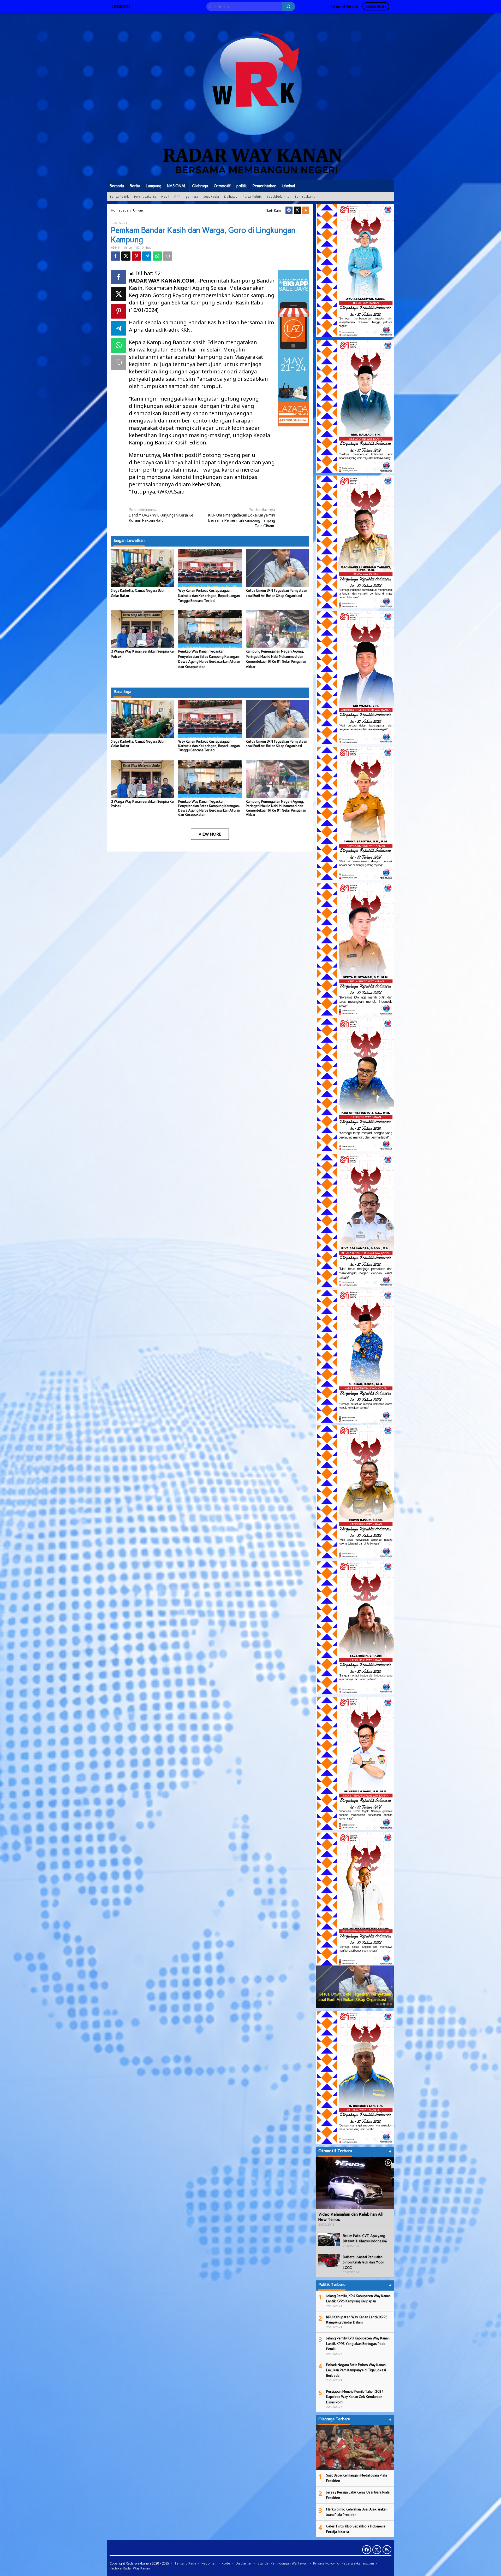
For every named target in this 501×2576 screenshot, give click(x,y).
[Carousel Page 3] (384, 2004)
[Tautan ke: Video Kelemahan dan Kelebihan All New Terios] (355, 2183)
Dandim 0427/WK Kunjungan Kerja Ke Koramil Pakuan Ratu (161, 515)
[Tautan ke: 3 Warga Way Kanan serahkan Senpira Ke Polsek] (355, 1987)
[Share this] (115, 256)
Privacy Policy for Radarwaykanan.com (344, 2563)
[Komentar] (168, 256)
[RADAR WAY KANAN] (250, 96)
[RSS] (306, 210)
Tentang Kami (185, 2563)
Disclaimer (244, 2563)
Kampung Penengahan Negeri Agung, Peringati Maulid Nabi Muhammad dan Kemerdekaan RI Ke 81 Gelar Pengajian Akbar (276, 808)
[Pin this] (136, 256)
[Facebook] (289, 210)
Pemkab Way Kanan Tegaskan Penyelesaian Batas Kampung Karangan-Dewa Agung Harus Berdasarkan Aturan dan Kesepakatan (209, 808)
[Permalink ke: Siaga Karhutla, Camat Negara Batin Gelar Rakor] (143, 568)
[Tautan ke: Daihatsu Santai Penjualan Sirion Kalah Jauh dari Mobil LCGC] (329, 2260)
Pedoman (209, 2563)
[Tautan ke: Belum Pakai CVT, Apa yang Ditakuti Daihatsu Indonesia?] (329, 2239)
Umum (128, 248)
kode (226, 2563)
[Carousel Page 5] (391, 2004)
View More (210, 834)
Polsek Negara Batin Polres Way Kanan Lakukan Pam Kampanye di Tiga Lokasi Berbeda (356, 2370)
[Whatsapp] (157, 256)
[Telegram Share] (147, 256)
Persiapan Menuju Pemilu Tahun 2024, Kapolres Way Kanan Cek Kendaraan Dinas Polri (355, 2397)
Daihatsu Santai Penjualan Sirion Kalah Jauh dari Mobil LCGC (364, 2262)
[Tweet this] (126, 256)
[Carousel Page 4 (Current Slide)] (388, 2004)
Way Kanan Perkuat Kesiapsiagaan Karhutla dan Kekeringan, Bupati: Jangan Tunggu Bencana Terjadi (209, 596)
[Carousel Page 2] (381, 2004)
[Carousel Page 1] (377, 2004)
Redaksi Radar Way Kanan (130, 2568)
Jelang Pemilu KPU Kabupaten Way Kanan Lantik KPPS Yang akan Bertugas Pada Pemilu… (358, 2344)
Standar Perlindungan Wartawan (283, 2563)
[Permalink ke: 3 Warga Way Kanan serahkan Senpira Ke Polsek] (143, 628)
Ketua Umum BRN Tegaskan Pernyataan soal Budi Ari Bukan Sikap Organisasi (276, 744)
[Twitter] (297, 210)
